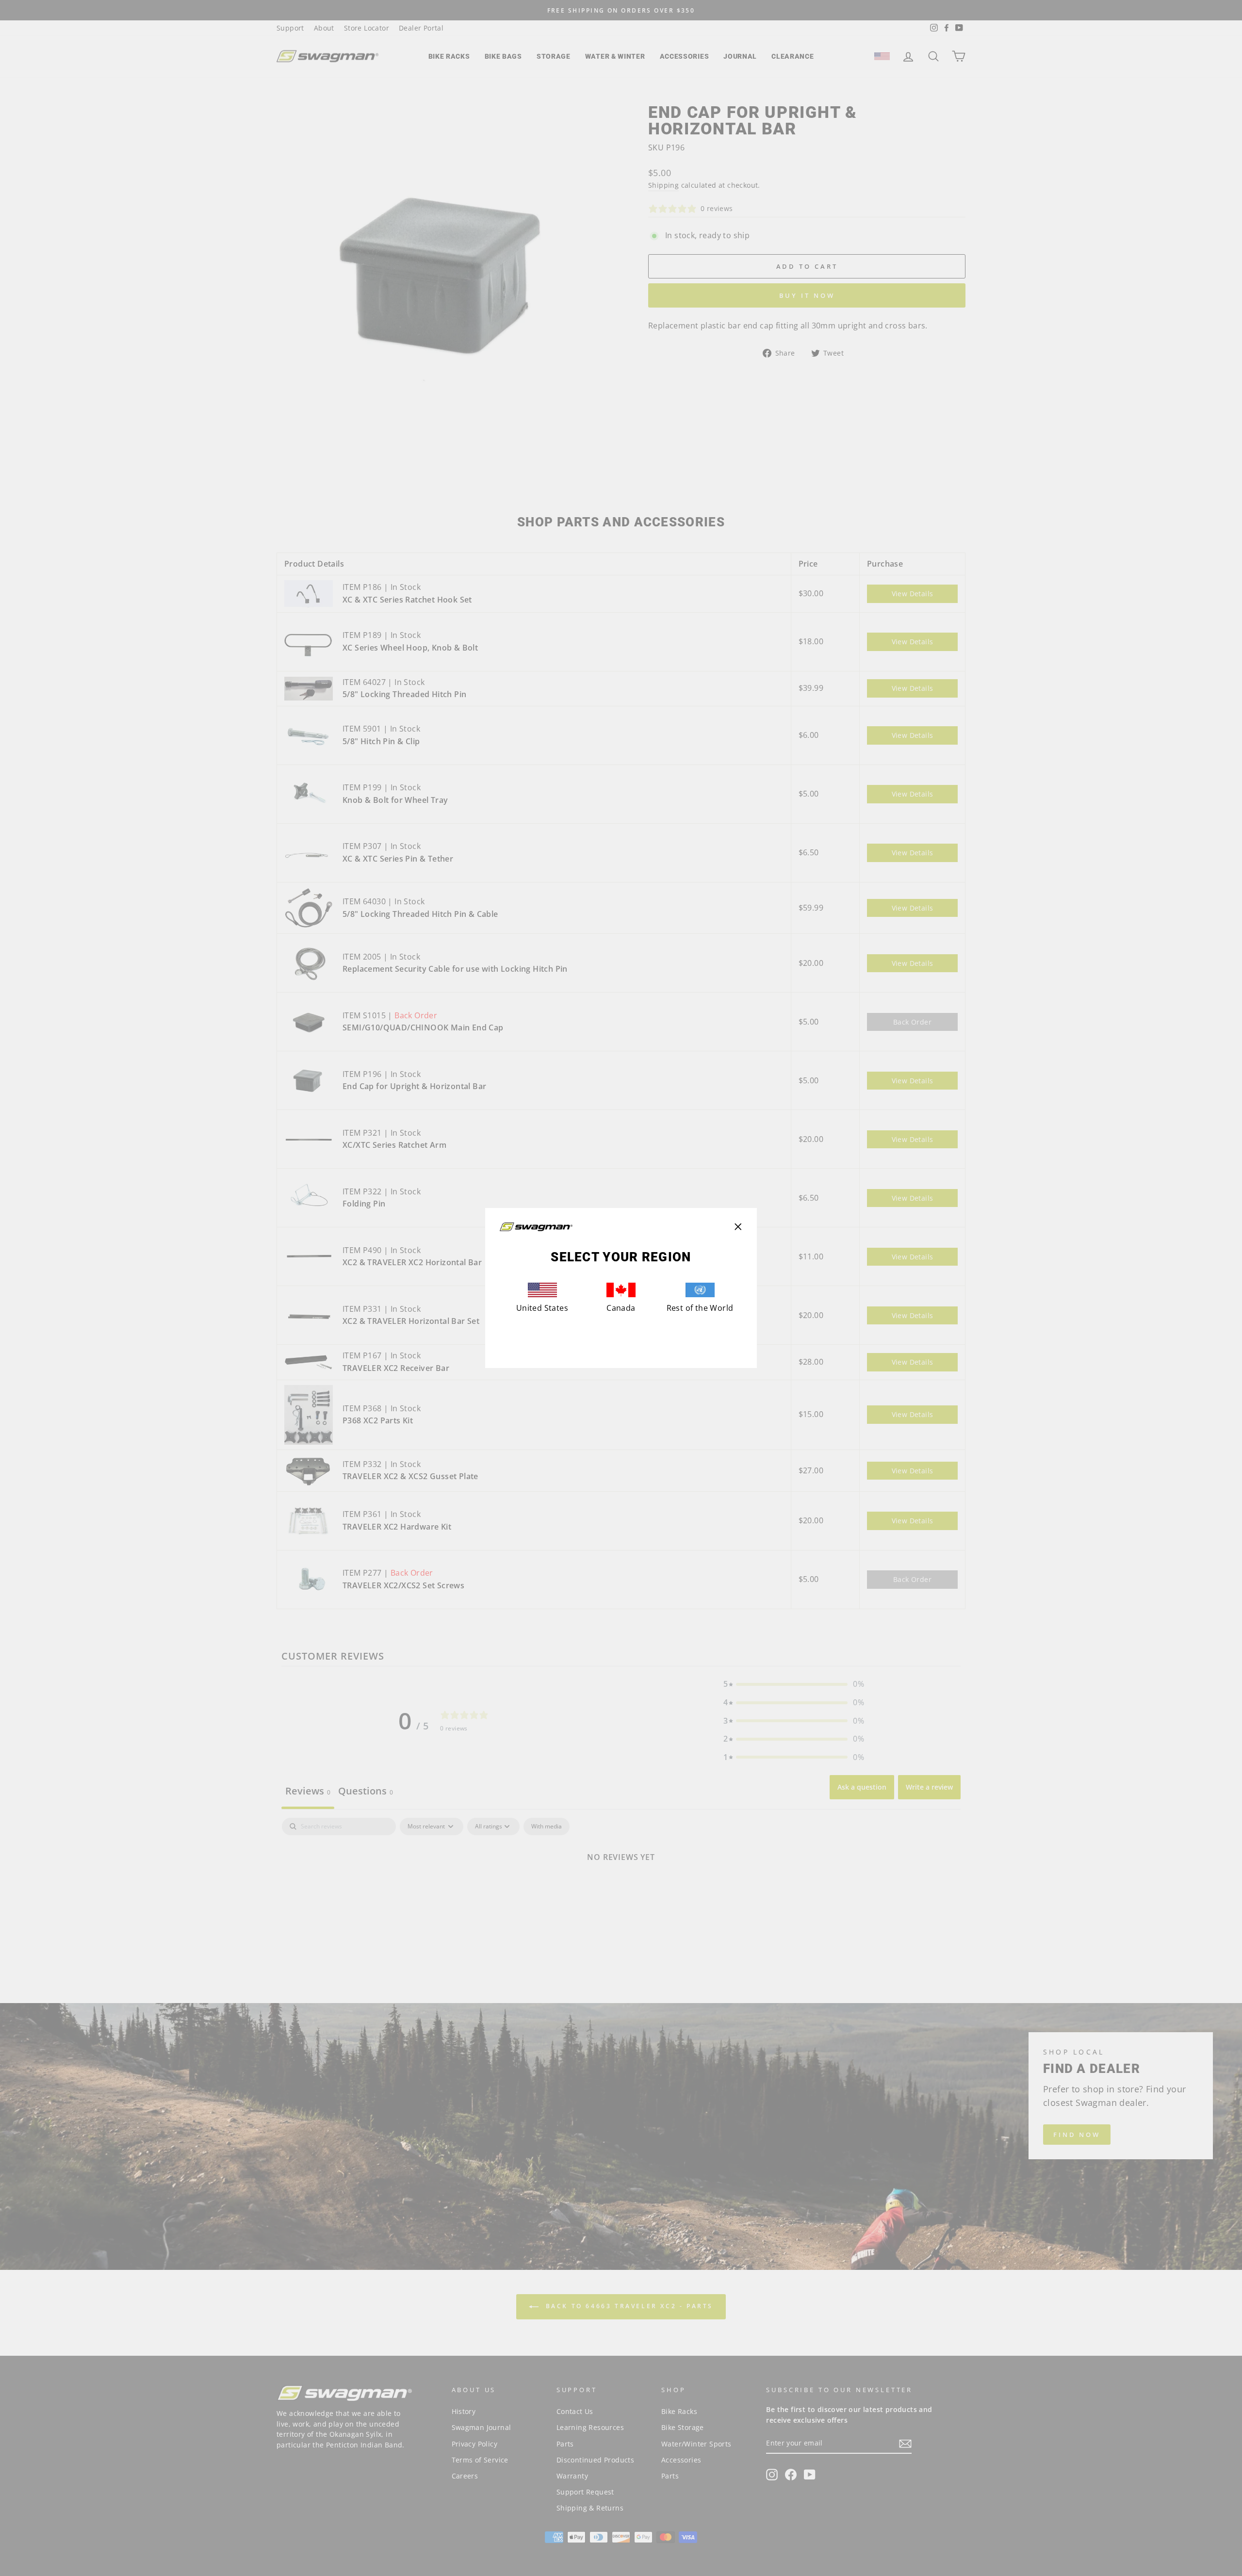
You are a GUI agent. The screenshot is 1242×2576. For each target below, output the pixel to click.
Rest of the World (700, 1308)
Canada (621, 1308)
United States (542, 1308)
